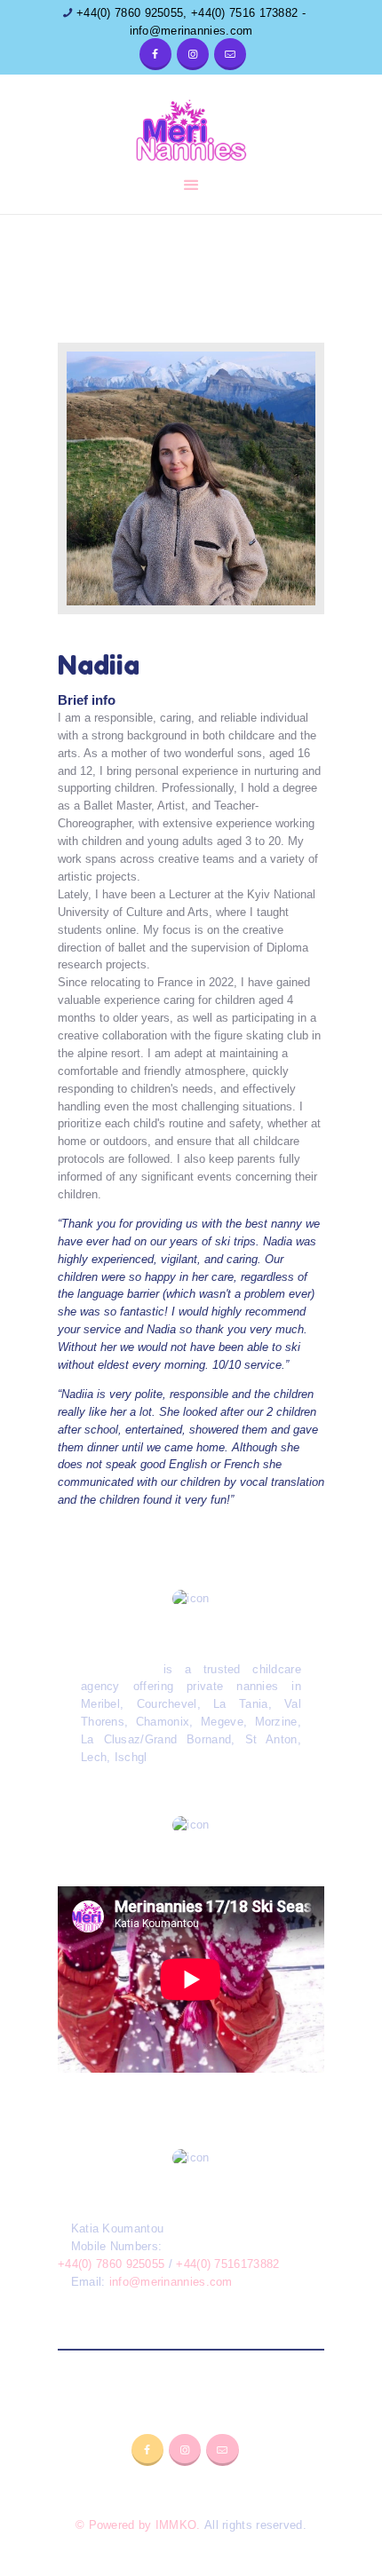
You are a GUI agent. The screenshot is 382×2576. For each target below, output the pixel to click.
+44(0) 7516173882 (227, 2264)
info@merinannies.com (171, 2282)
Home (107, 280)
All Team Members (190, 280)
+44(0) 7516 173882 (244, 13)
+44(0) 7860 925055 (128, 13)
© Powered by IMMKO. (138, 2525)
